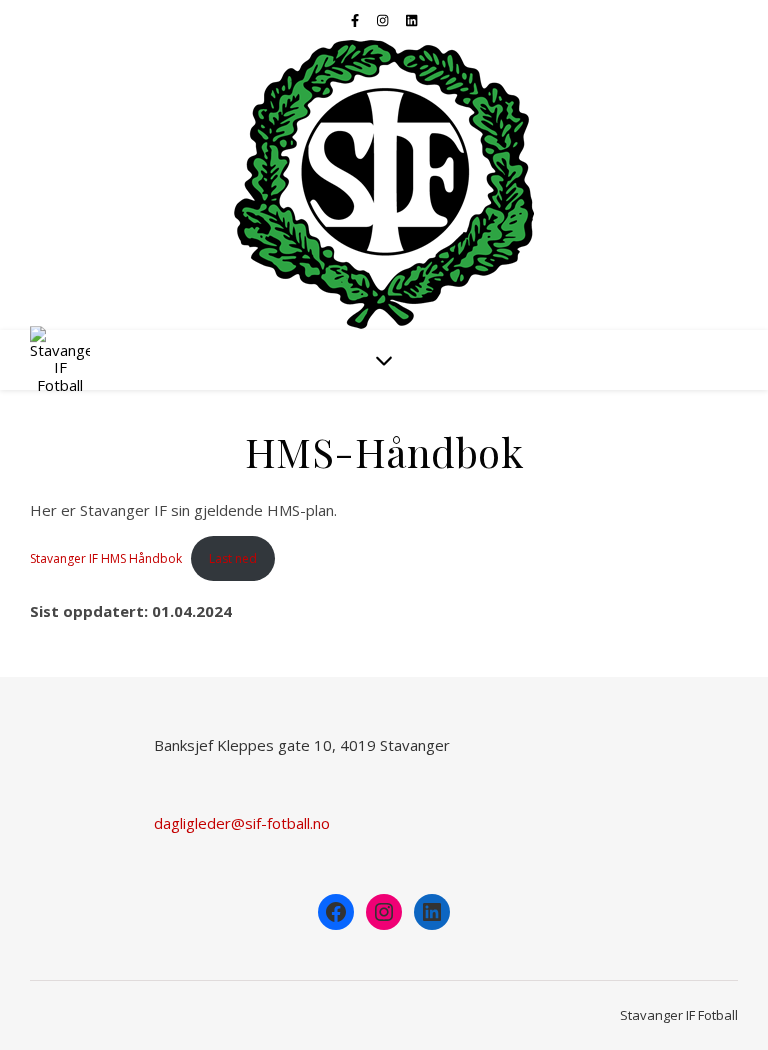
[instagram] (384, 20)
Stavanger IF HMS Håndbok (106, 558)
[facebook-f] (356, 20)
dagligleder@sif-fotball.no (242, 823)
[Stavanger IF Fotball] (384, 185)
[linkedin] (411, 20)
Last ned (233, 558)
